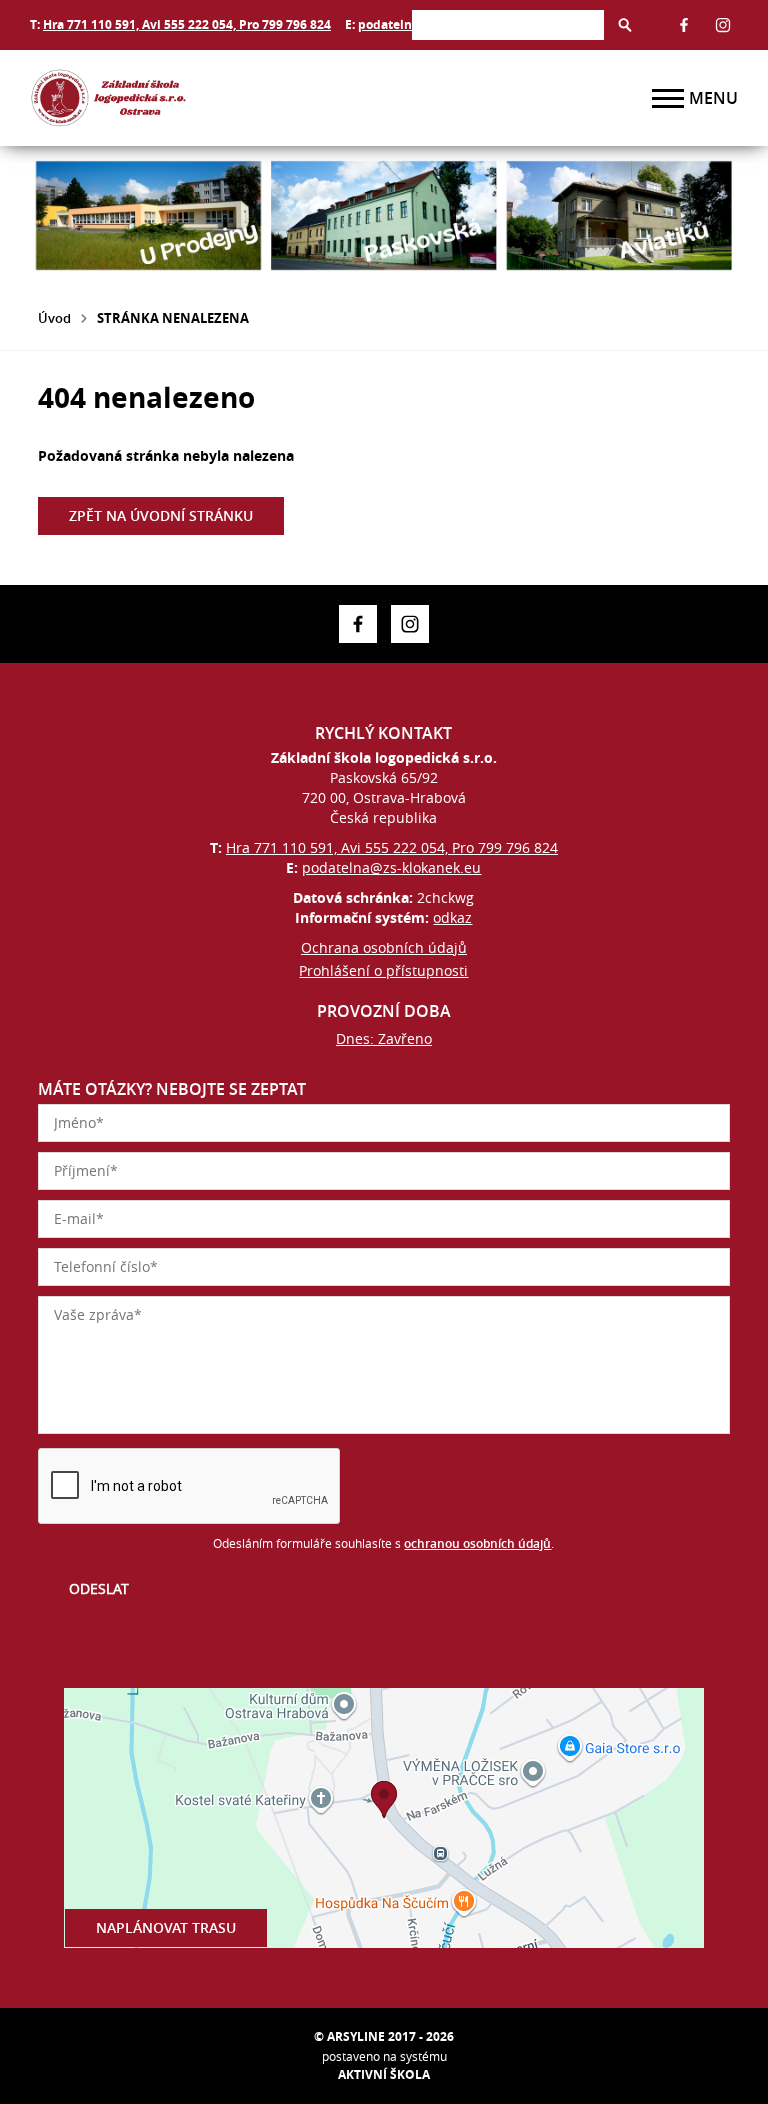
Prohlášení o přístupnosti (383, 970)
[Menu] (668, 98)
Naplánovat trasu (166, 1927)
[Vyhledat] (625, 25)
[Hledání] (508, 24)
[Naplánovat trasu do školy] (384, 1818)
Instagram (723, 25)
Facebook (684, 25)
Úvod (54, 318)
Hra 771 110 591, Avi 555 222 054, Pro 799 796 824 (187, 24)
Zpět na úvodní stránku (161, 515)
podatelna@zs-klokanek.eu (391, 867)
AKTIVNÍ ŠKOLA (384, 2074)
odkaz (452, 917)
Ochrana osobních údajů (384, 947)
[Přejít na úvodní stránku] (150, 98)
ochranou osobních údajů (477, 1543)
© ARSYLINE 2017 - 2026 (384, 2036)
